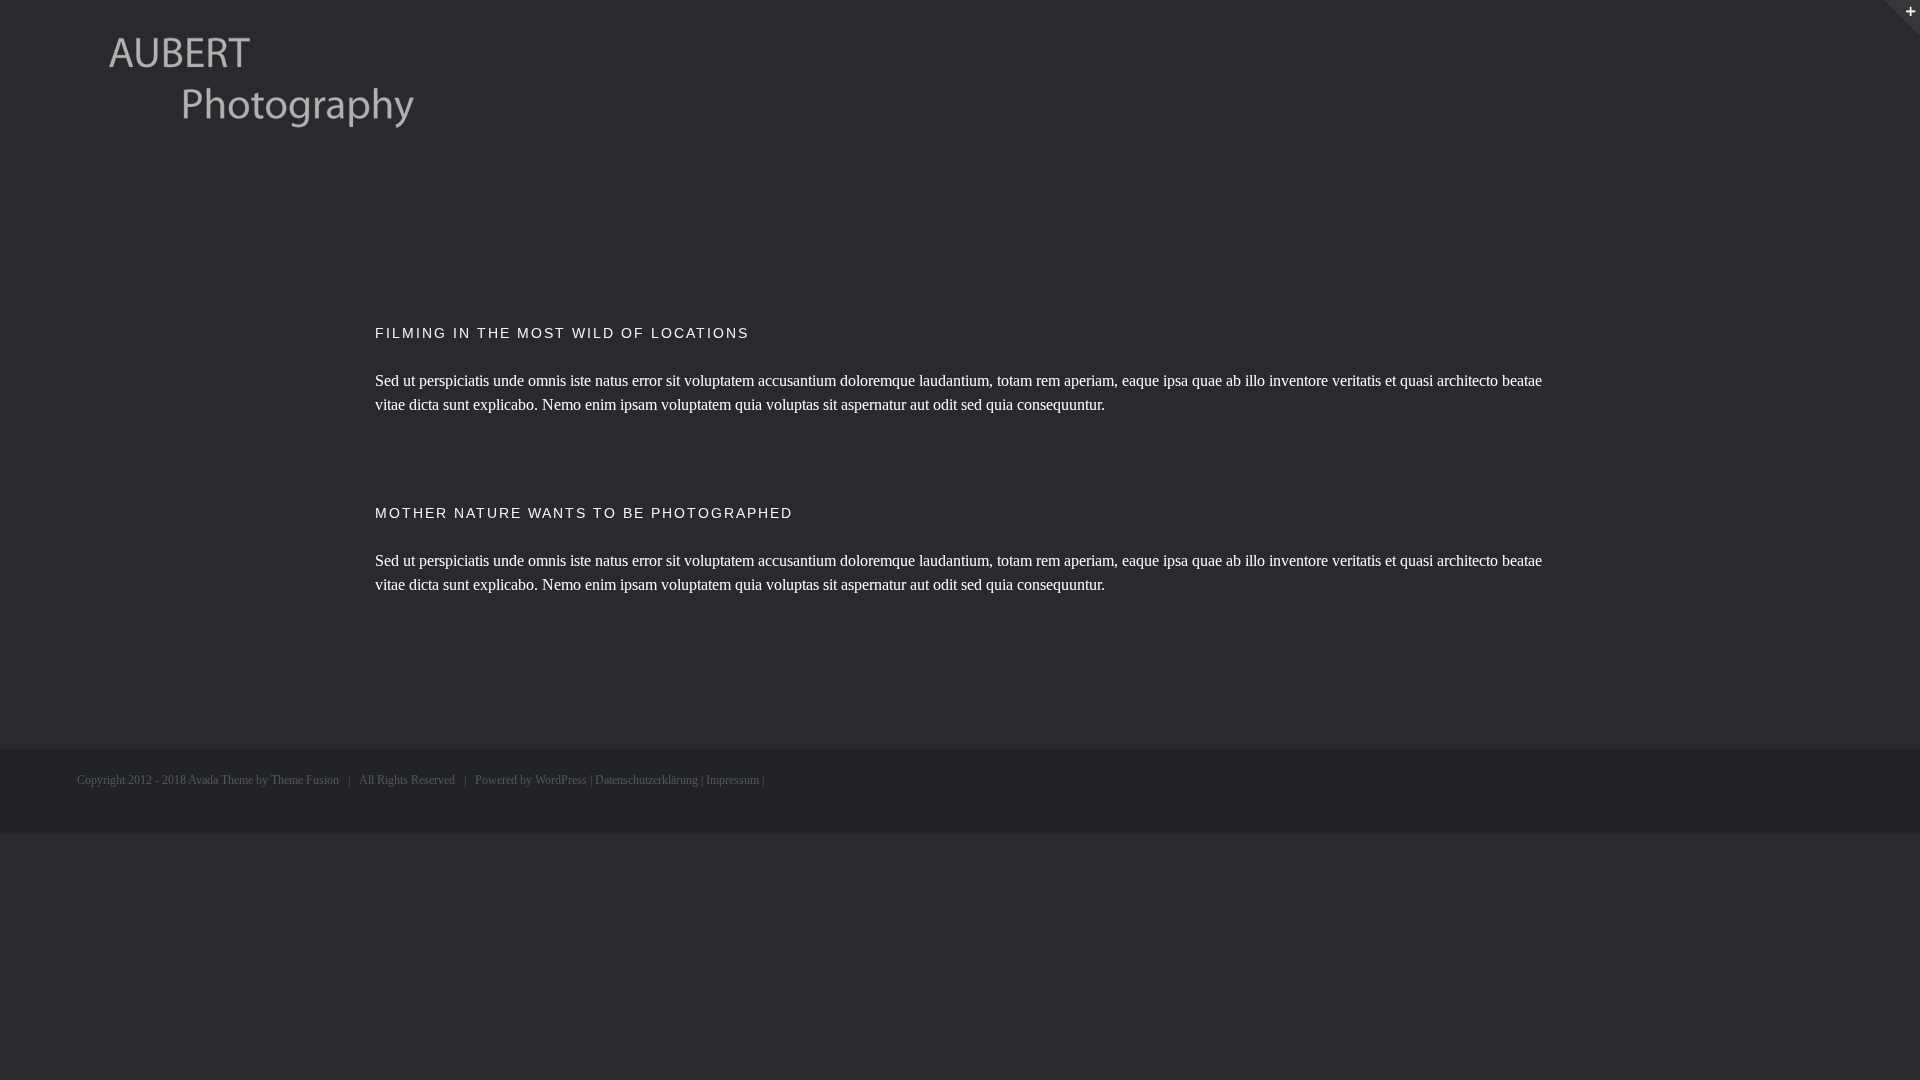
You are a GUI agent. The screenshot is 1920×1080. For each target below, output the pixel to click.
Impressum (732, 780)
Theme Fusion (305, 780)
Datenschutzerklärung (646, 780)
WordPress (561, 780)
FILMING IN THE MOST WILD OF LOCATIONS (562, 333)
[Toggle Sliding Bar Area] (1902, 18)
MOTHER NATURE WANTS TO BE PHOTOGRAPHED (584, 513)
